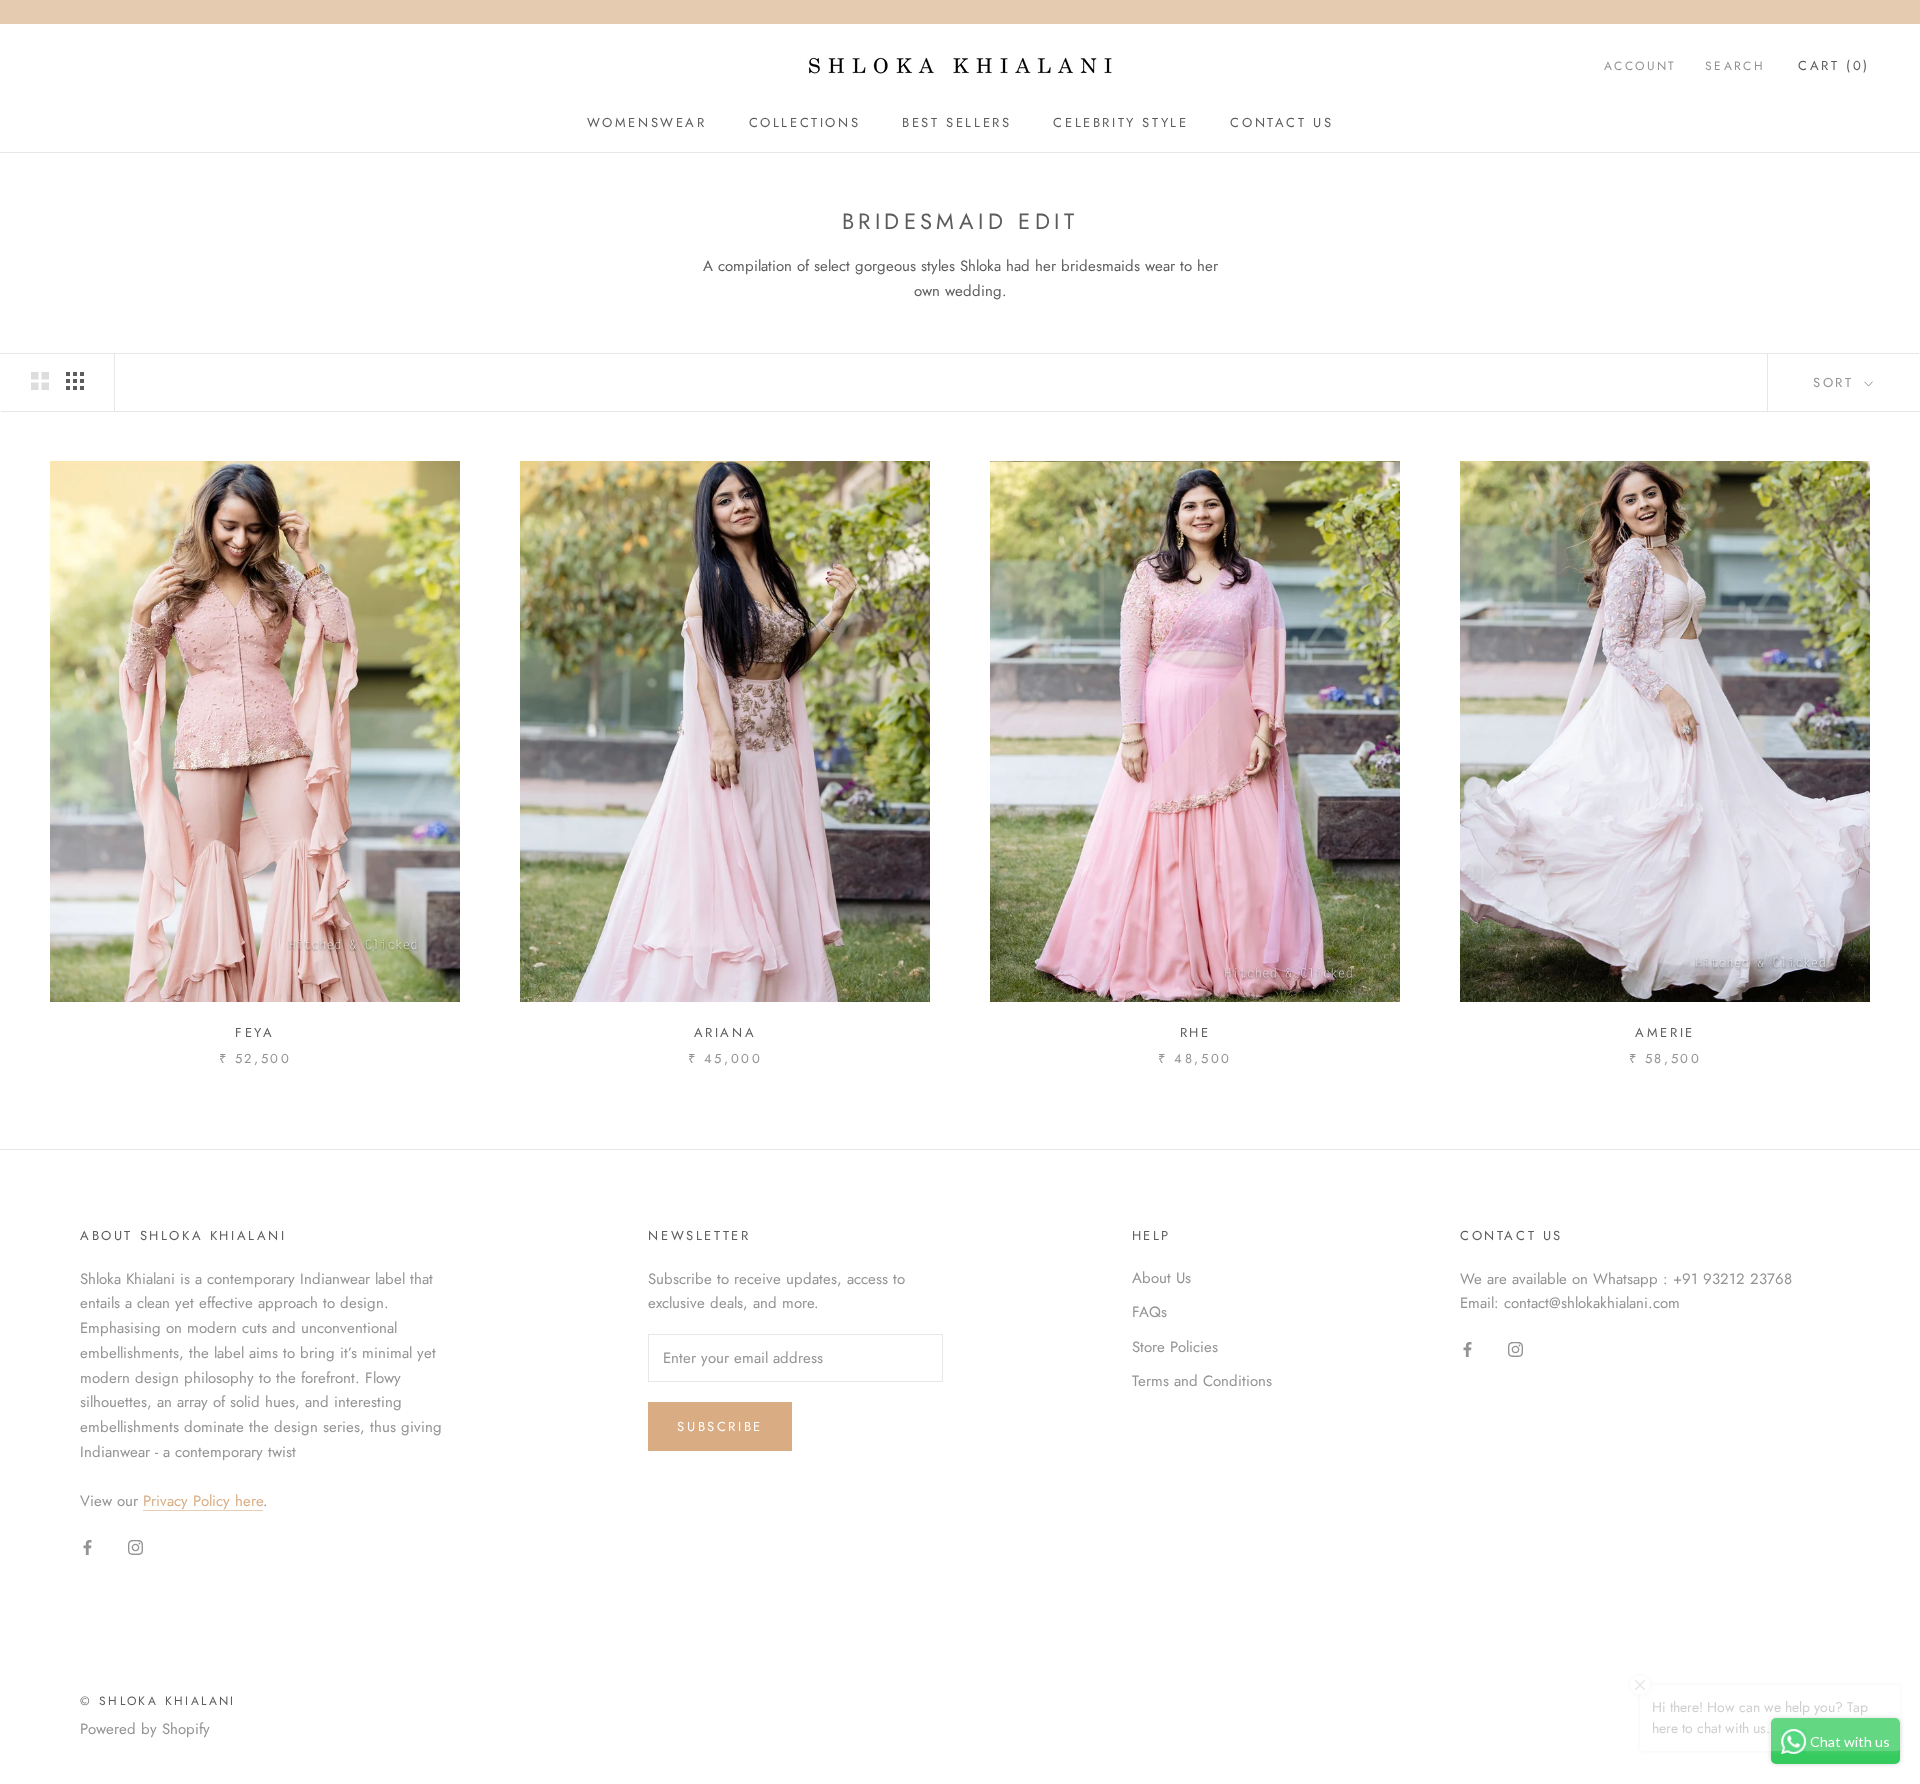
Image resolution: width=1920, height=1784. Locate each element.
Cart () (1834, 65)
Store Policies (1175, 1347)
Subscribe (719, 1426)
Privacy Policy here (203, 1501)
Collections (805, 122)
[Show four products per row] (75, 381)
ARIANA (725, 1032)
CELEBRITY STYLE (1120, 122)
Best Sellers (956, 122)
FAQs (1149, 1312)
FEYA (254, 1032)
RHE (1195, 1032)
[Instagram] (135, 1545)
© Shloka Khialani (158, 1701)
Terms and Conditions (1202, 1381)
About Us (1161, 1278)
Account (1640, 66)
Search (1735, 66)
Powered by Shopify (145, 1729)
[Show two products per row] (40, 381)
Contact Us (1281, 122)
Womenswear (647, 122)
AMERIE (1665, 1032)
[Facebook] (87, 1545)
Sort (1836, 382)
